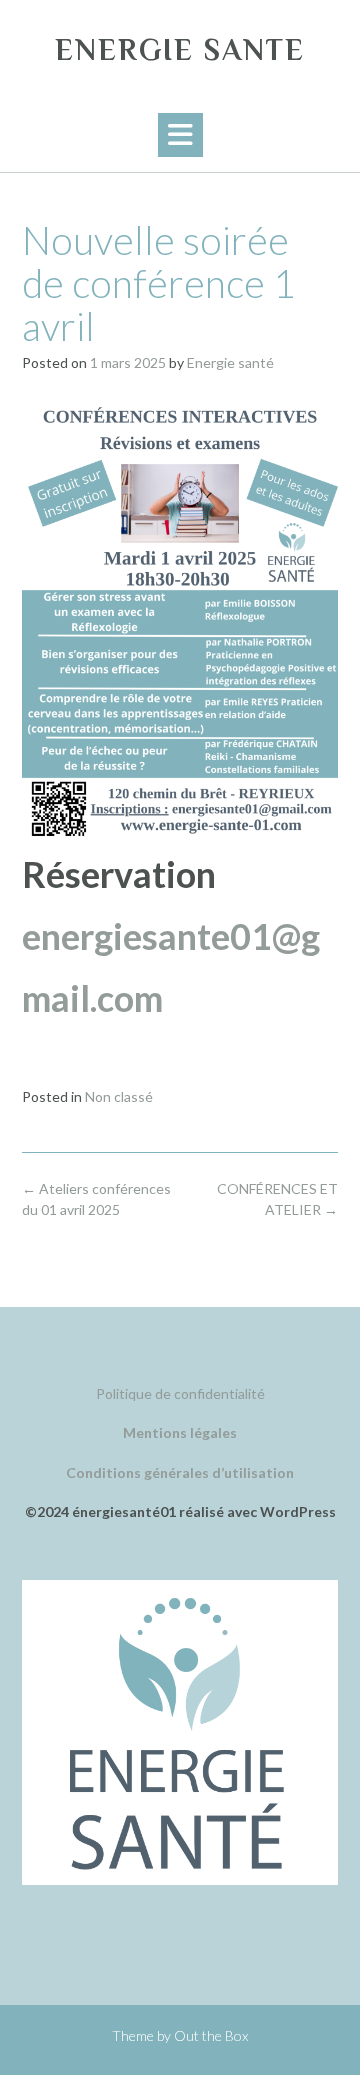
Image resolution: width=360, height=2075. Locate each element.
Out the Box (211, 2035)
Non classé (119, 1096)
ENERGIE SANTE (180, 50)
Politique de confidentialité (180, 1393)
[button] (180, 135)
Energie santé (230, 362)
